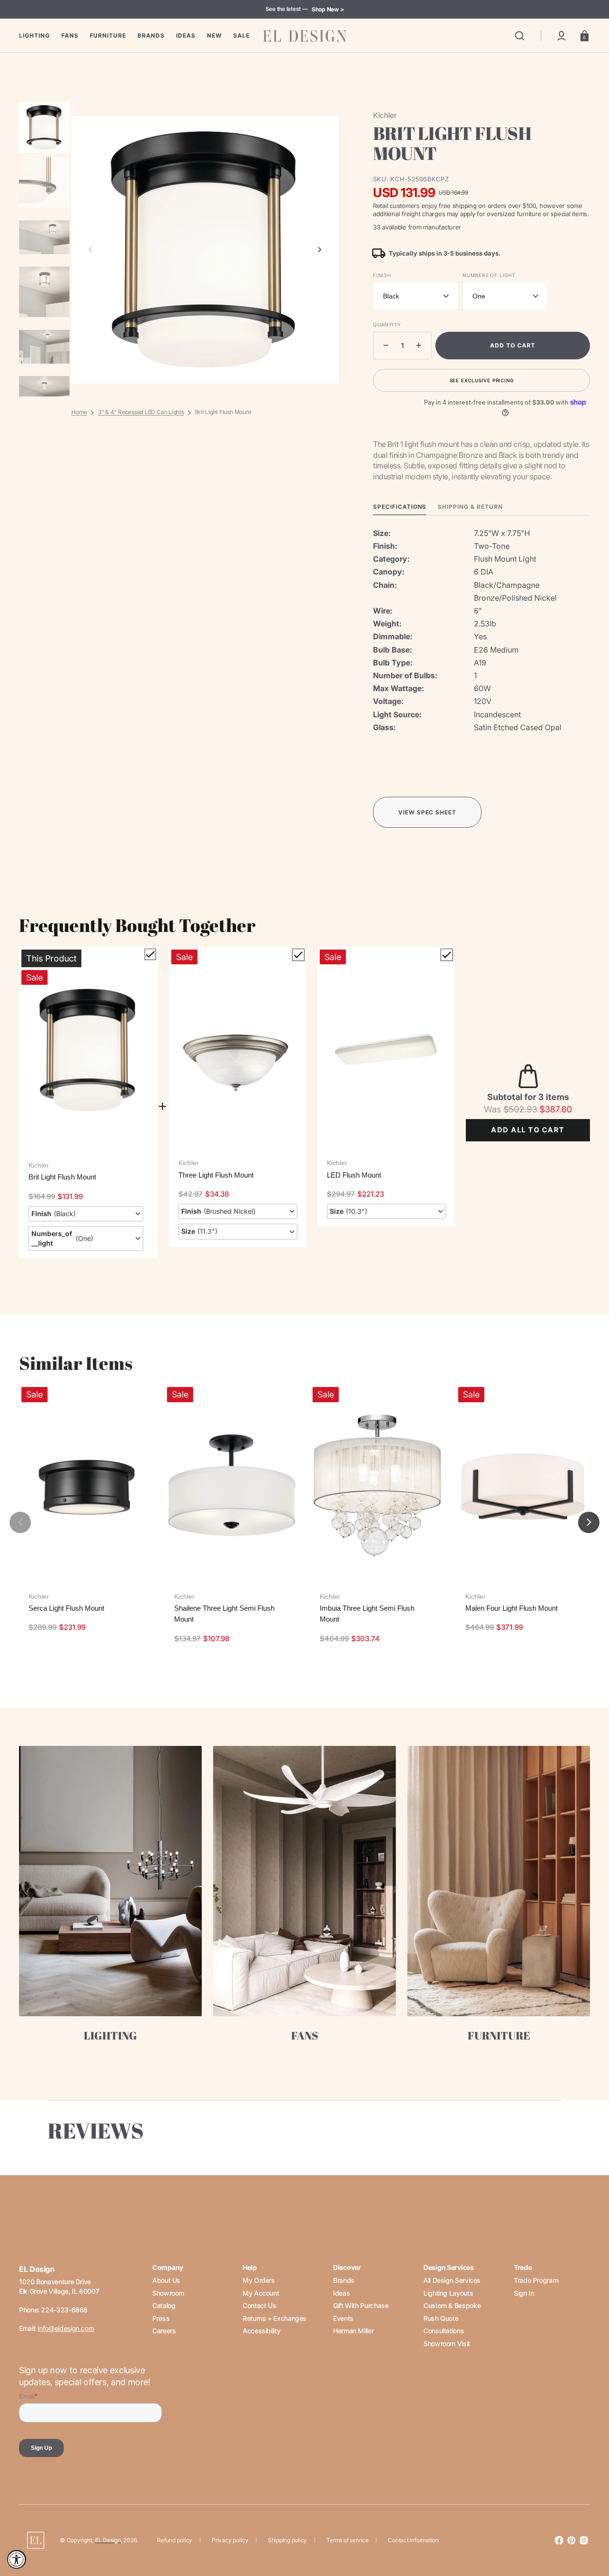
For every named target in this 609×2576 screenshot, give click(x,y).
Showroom (168, 2293)
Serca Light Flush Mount (66, 1608)
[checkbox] (150, 954)
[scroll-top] (589, 2527)
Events (343, 2318)
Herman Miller (353, 2331)
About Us (166, 2280)
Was (511, 1109)
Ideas (341, 2293)
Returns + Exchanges (275, 2318)
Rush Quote (441, 2318)
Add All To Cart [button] (528, 1130)
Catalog (164, 2305)
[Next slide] (320, 250)
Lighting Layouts (448, 2293)
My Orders (259, 2280)
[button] (520, 36)
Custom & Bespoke (452, 2305)
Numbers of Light (489, 275)
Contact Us (259, 2305)
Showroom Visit (447, 2343)
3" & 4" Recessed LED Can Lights (141, 412)
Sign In (524, 2293)
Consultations (444, 2331)
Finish (382, 275)
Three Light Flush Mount (216, 1175)
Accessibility (261, 2331)
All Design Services (452, 2280)
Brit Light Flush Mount (62, 1177)
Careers (164, 2331)
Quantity (387, 325)
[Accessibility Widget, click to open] (17, 2559)
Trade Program (536, 2280)
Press (161, 2318)
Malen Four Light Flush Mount (511, 1608)
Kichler (39, 1165)
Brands (344, 2280)
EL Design (108, 2540)
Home (79, 412)
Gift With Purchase (361, 2305)
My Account (261, 2293)
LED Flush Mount (354, 1175)
